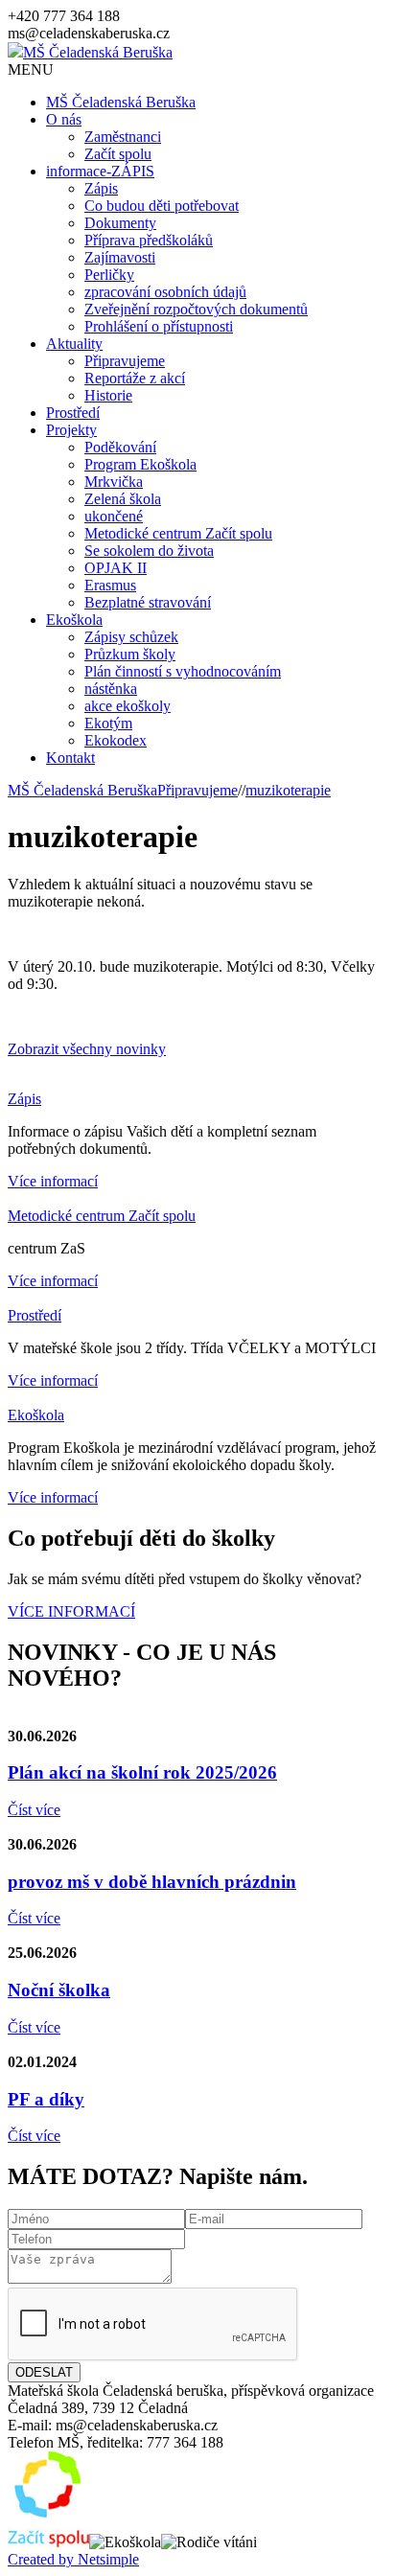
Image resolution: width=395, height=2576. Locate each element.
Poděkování (120, 447)
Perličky (109, 275)
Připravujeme (125, 361)
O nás (64, 119)
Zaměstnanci (123, 137)
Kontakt (70, 758)
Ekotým (108, 723)
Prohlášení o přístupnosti (159, 326)
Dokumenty (120, 223)
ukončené (114, 516)
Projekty (71, 430)
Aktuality (74, 344)
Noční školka (59, 1990)
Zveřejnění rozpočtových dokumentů (196, 309)
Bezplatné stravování (148, 602)
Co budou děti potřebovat (162, 206)
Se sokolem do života (149, 551)
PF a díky (46, 2099)
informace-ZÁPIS (100, 171)
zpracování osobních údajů (165, 292)
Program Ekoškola (140, 464)
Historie (108, 395)
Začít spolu (118, 154)
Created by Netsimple (73, 2559)
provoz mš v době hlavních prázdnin (152, 1882)
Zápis (101, 188)
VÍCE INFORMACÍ (71, 1611)
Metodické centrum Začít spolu (178, 533)
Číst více (34, 1810)
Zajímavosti (120, 257)
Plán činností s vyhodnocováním (183, 671)
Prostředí (73, 413)
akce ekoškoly (128, 706)
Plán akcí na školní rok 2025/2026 (142, 1772)
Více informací (53, 1181)
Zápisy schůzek (131, 637)
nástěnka (111, 689)
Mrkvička (114, 482)
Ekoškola (74, 620)
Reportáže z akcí (135, 378)
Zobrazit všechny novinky (87, 1049)
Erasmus (110, 585)
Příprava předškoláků (149, 240)
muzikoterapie (288, 790)
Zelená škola (123, 499)
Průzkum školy (130, 654)
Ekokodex (116, 740)
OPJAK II (116, 568)
